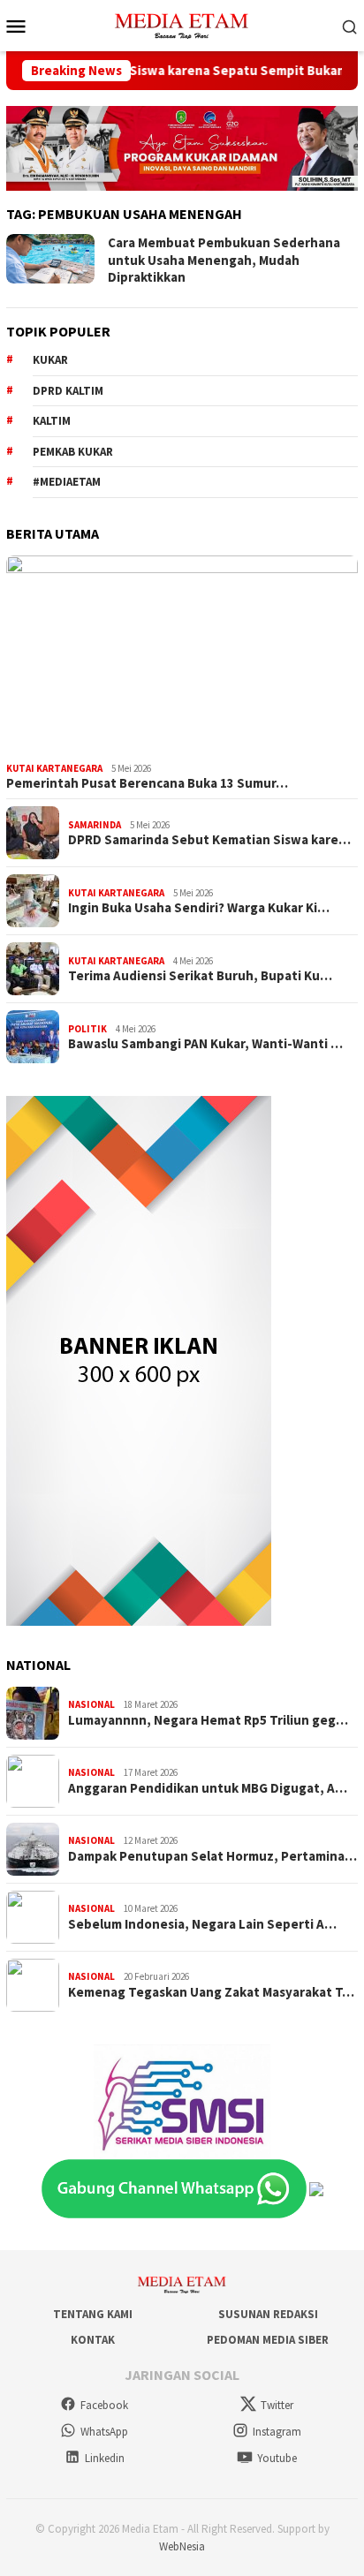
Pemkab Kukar (73, 452)
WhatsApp (104, 2432)
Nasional (91, 1704)
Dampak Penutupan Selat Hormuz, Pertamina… (212, 1856)
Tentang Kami (93, 2314)
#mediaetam (67, 482)
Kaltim (52, 421)
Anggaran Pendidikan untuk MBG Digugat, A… (208, 1788)
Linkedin (105, 2458)
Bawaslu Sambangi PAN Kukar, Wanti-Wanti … (205, 1044)
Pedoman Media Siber (268, 2340)
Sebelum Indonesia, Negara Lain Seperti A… (202, 1924)
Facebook (104, 2405)
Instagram (277, 2432)
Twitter (277, 2405)
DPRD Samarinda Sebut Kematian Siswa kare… (209, 840)
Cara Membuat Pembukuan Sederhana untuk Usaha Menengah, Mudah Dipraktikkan (224, 260)
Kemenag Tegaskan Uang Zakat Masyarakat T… (211, 1992)
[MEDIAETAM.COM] (182, 24)
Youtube (277, 2458)
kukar (50, 360)
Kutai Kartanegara (54, 768)
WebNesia (182, 2546)
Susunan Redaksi (268, 2314)
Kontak (93, 2340)
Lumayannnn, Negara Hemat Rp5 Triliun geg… (208, 1720)
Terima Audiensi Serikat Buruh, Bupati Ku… (200, 976)
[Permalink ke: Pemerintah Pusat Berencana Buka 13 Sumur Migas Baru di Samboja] (182, 655)
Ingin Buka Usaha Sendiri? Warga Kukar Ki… (199, 908)
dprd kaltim (68, 391)
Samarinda (95, 825)
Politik (87, 1029)
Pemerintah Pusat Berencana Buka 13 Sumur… (147, 783)
